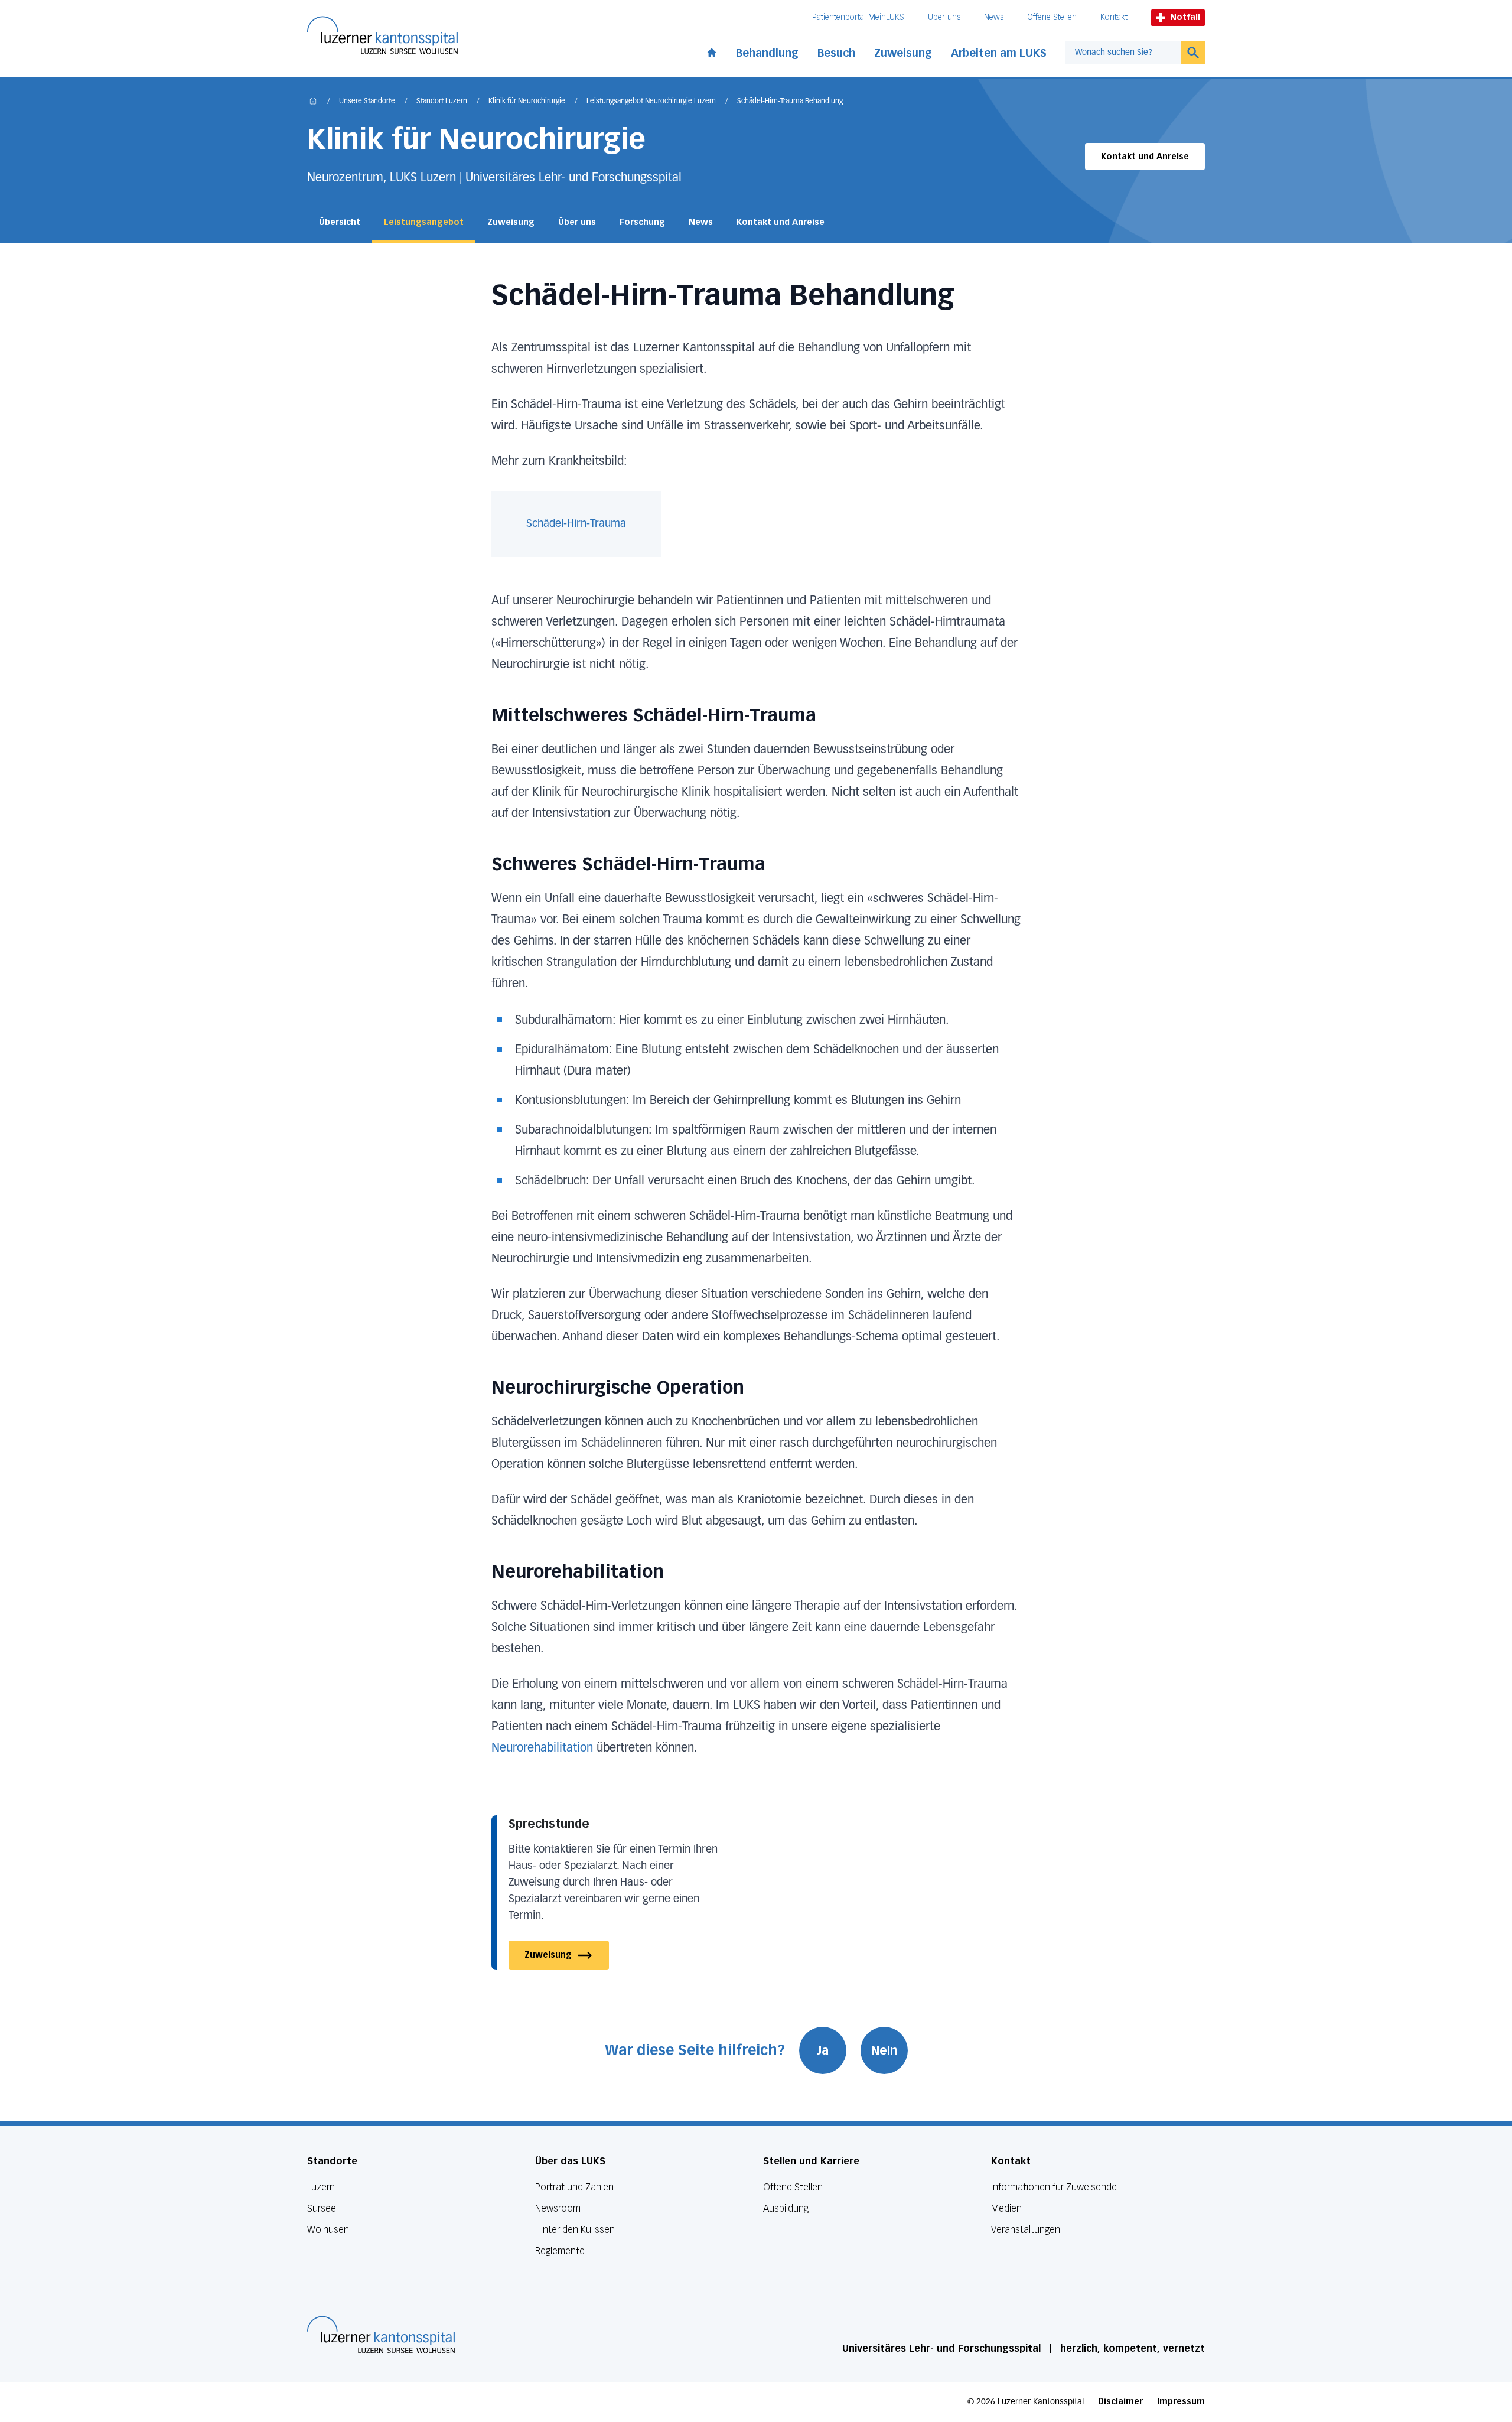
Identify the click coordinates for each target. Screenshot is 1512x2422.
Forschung (642, 222)
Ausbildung (786, 2208)
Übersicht (340, 222)
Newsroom (558, 2208)
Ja (823, 2050)
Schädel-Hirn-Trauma (576, 524)
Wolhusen (328, 2230)
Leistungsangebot (424, 222)
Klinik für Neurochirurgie (527, 102)
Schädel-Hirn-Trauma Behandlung (790, 102)
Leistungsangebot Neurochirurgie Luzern (651, 102)
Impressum (1181, 2402)
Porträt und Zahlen (574, 2187)
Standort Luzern (442, 102)
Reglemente (560, 2251)
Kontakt (1114, 17)
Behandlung (767, 53)
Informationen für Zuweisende (1054, 2187)
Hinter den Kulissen (575, 2230)
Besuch (836, 53)
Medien (1006, 2208)
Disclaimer (1120, 2402)
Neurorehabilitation (544, 1748)
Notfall (1185, 17)
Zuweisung (903, 53)
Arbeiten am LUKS (999, 53)
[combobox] (1123, 53)
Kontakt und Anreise (1145, 157)
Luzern (321, 2187)
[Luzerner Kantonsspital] (381, 2335)
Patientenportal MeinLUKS (858, 17)
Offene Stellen (1052, 17)
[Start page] (712, 50)
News (994, 17)
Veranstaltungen (1026, 2230)
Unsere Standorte (367, 102)
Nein (884, 2050)
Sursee (322, 2208)
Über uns (944, 17)
